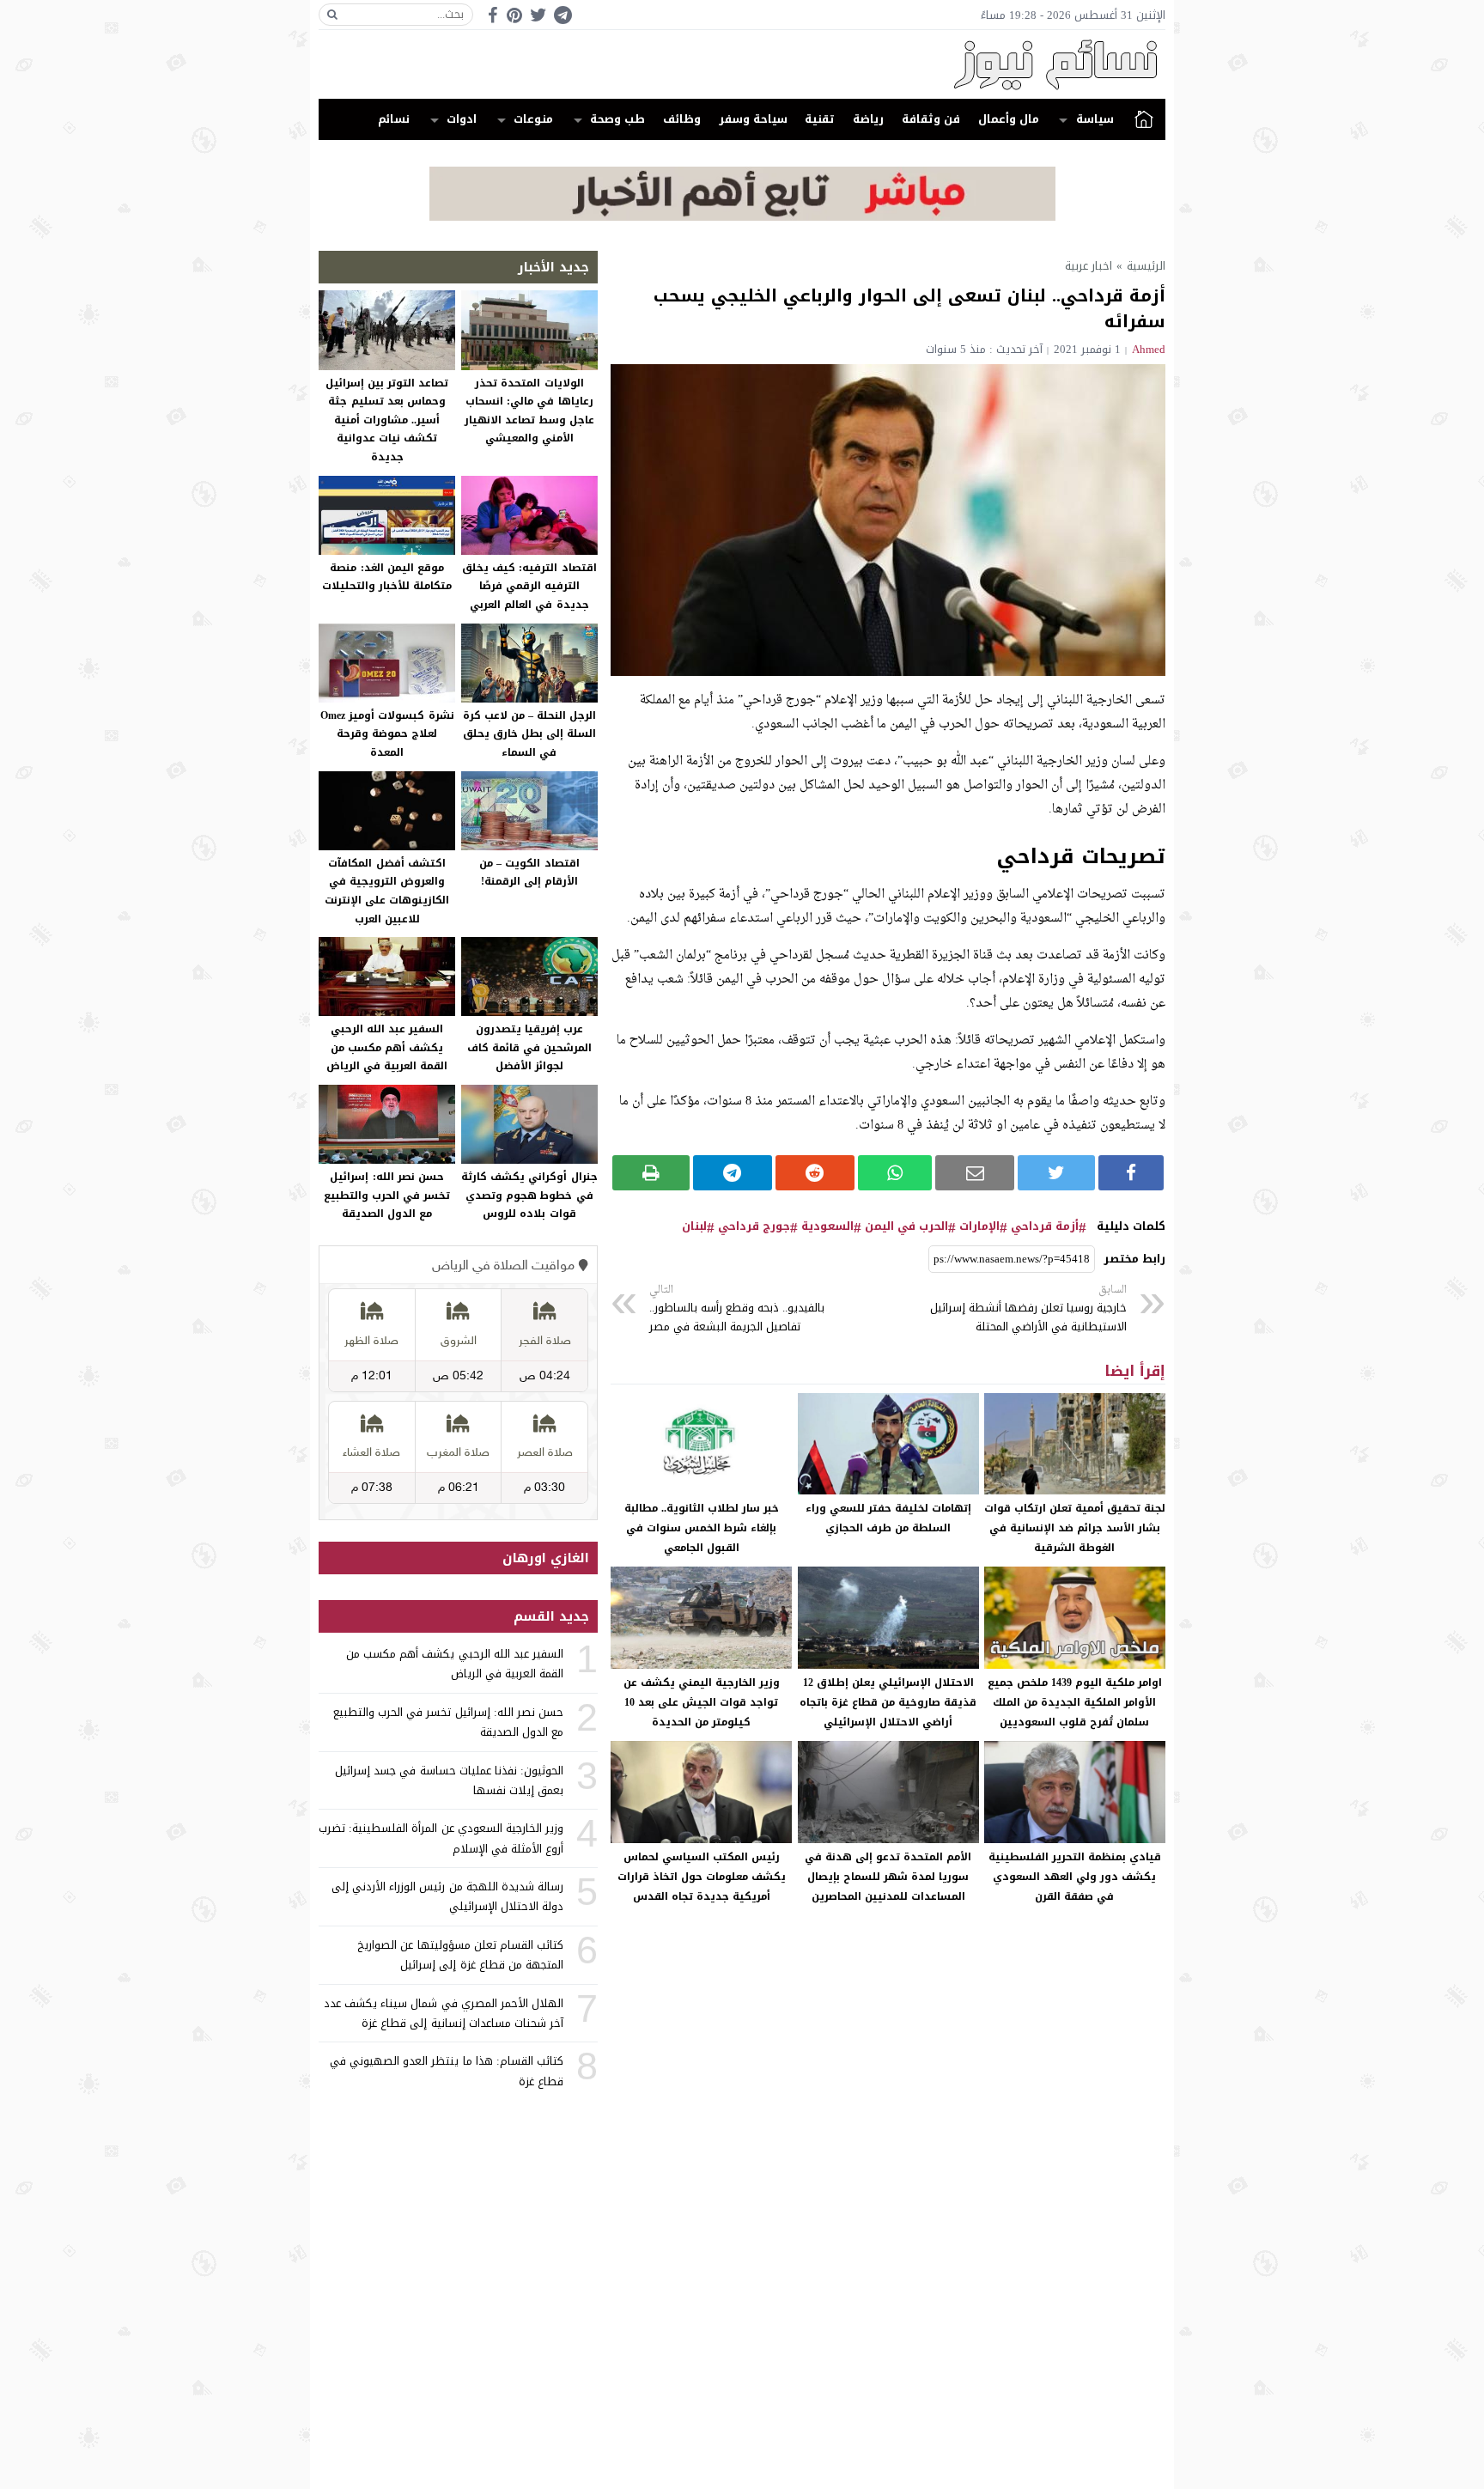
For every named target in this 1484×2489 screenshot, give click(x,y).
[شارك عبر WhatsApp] (895, 1173)
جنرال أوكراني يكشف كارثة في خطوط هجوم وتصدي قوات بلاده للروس (529, 1195)
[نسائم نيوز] (742, 64)
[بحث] (332, 15)
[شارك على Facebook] (1131, 1173)
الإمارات (979, 1226)
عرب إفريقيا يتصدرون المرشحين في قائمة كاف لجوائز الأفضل (529, 1047)
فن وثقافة (931, 119)
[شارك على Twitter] (1056, 1173)
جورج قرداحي (754, 1226)
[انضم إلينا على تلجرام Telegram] (563, 15)
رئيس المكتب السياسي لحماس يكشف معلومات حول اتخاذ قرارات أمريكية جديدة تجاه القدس (702, 1877)
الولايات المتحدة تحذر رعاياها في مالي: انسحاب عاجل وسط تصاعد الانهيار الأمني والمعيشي (529, 411)
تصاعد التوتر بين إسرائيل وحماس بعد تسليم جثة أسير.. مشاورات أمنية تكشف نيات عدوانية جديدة (387, 420)
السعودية (827, 1226)
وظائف (682, 119)
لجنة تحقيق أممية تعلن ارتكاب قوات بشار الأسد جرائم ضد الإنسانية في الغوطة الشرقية (1075, 1528)
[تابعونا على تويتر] (538, 15)
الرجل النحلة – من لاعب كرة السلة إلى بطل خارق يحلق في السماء (530, 734)
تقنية (820, 119)
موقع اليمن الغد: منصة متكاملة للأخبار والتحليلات (387, 577)
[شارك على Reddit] (815, 1173)
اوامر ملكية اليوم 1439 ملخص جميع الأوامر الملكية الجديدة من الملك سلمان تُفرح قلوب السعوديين (1075, 1702)
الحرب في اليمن (906, 1226)
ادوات (462, 119)
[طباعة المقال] (651, 1173)
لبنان (694, 1226)
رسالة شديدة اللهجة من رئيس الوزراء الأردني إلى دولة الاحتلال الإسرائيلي (447, 1896)
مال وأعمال (1009, 119)
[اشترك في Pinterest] (514, 15)
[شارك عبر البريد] (975, 1173)
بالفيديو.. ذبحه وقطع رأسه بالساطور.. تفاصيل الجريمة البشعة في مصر (737, 1309)
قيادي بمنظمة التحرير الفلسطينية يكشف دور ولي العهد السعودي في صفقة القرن (1075, 1877)
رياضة (868, 119)
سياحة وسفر (753, 119)
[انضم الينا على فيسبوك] (493, 15)
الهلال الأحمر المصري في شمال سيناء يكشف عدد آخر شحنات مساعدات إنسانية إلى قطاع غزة (444, 2013)
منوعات (533, 119)
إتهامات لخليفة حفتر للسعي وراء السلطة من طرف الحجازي (888, 1518)
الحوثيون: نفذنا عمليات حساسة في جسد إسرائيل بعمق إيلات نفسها (449, 1780)
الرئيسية (1144, 119)
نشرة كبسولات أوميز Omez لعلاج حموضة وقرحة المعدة (387, 734)
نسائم (394, 119)
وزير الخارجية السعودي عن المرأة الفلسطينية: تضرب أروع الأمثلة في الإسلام (441, 1838)
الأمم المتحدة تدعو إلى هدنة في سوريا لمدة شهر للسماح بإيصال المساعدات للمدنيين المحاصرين (888, 1877)
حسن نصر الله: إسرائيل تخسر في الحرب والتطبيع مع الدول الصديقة (387, 1195)
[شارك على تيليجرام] (733, 1173)
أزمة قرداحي (1045, 1226)
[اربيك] (742, 217)
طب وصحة (617, 119)
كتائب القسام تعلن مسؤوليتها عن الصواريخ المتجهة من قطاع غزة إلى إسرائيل (460, 1955)
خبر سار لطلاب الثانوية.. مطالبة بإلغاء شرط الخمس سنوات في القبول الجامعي (702, 1528)
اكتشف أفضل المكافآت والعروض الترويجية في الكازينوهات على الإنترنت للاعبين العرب (387, 891)
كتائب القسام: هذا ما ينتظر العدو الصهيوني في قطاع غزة (447, 2071)
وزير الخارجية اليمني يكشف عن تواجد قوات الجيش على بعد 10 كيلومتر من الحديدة (702, 1702)
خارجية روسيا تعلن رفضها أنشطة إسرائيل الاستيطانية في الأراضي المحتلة (1028, 1309)
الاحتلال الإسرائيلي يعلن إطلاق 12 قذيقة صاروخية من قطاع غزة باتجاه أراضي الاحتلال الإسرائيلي (888, 1702)
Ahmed (1149, 349)
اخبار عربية (1089, 266)
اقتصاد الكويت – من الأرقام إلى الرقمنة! (529, 873)
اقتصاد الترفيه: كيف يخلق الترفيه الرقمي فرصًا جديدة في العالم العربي (529, 586)
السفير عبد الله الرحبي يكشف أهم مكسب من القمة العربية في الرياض (387, 1047)
